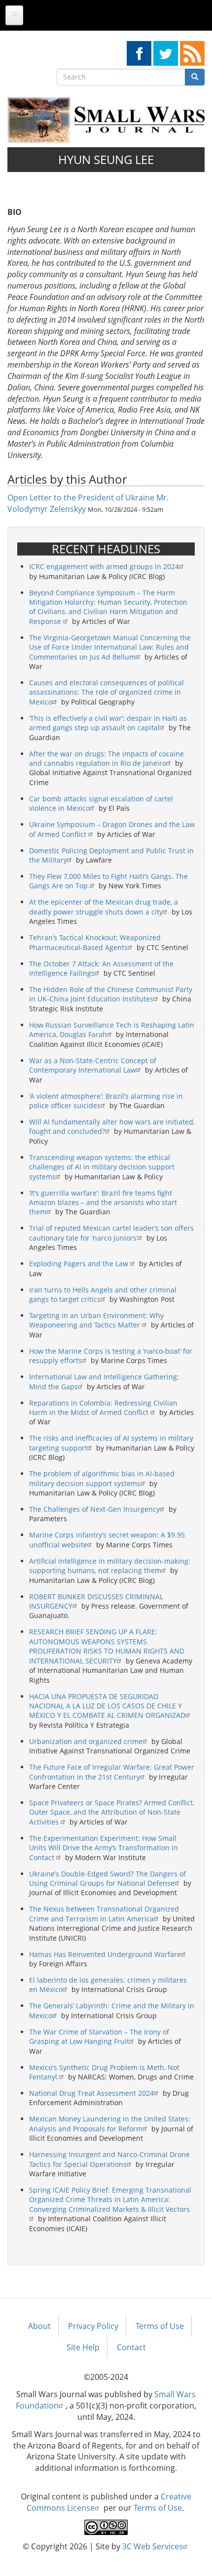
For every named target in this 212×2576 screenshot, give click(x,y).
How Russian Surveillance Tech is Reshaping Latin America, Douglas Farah (112, 1030)
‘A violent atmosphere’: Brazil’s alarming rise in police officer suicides (106, 1101)
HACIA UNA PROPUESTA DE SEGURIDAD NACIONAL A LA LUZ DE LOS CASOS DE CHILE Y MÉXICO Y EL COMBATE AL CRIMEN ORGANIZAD (107, 1706)
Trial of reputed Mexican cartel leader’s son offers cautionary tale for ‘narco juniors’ (111, 1233)
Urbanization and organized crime (86, 1741)
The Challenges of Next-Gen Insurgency (94, 1509)
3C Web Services (153, 2546)
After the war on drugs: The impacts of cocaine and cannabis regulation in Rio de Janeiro (106, 758)
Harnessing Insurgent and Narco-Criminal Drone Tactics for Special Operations (109, 2159)
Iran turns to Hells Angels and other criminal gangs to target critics (103, 1294)
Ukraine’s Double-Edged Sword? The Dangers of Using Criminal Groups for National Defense (107, 1878)
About (39, 2326)
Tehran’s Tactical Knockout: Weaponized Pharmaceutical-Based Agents (95, 942)
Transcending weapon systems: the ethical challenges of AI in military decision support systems (102, 1167)
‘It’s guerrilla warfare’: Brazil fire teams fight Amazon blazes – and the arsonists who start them (103, 1203)
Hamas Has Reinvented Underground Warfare (105, 1954)
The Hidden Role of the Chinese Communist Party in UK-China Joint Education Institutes (111, 994)
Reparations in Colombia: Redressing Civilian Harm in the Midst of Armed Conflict (103, 1408)
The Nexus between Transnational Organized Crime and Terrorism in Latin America (104, 1913)
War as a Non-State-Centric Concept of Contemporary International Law (93, 1065)
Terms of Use (160, 2326)
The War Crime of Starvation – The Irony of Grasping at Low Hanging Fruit (99, 2036)
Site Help (83, 2347)
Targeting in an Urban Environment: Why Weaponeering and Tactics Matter (96, 1320)
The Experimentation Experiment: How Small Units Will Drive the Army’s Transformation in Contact (104, 1848)
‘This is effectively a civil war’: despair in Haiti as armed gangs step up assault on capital (108, 723)
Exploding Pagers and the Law (80, 1264)
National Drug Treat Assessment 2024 (91, 2093)
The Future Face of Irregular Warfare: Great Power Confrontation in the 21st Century (112, 1772)
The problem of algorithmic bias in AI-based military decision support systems (102, 1478)
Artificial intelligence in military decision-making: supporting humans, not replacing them (110, 1566)
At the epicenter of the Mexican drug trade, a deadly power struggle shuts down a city (104, 907)
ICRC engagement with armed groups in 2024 (104, 566)
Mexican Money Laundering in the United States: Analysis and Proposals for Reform (110, 2123)
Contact (131, 2347)
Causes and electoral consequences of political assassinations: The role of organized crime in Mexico (106, 692)
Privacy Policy (93, 2326)
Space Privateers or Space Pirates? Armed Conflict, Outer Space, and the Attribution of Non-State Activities (112, 1812)
